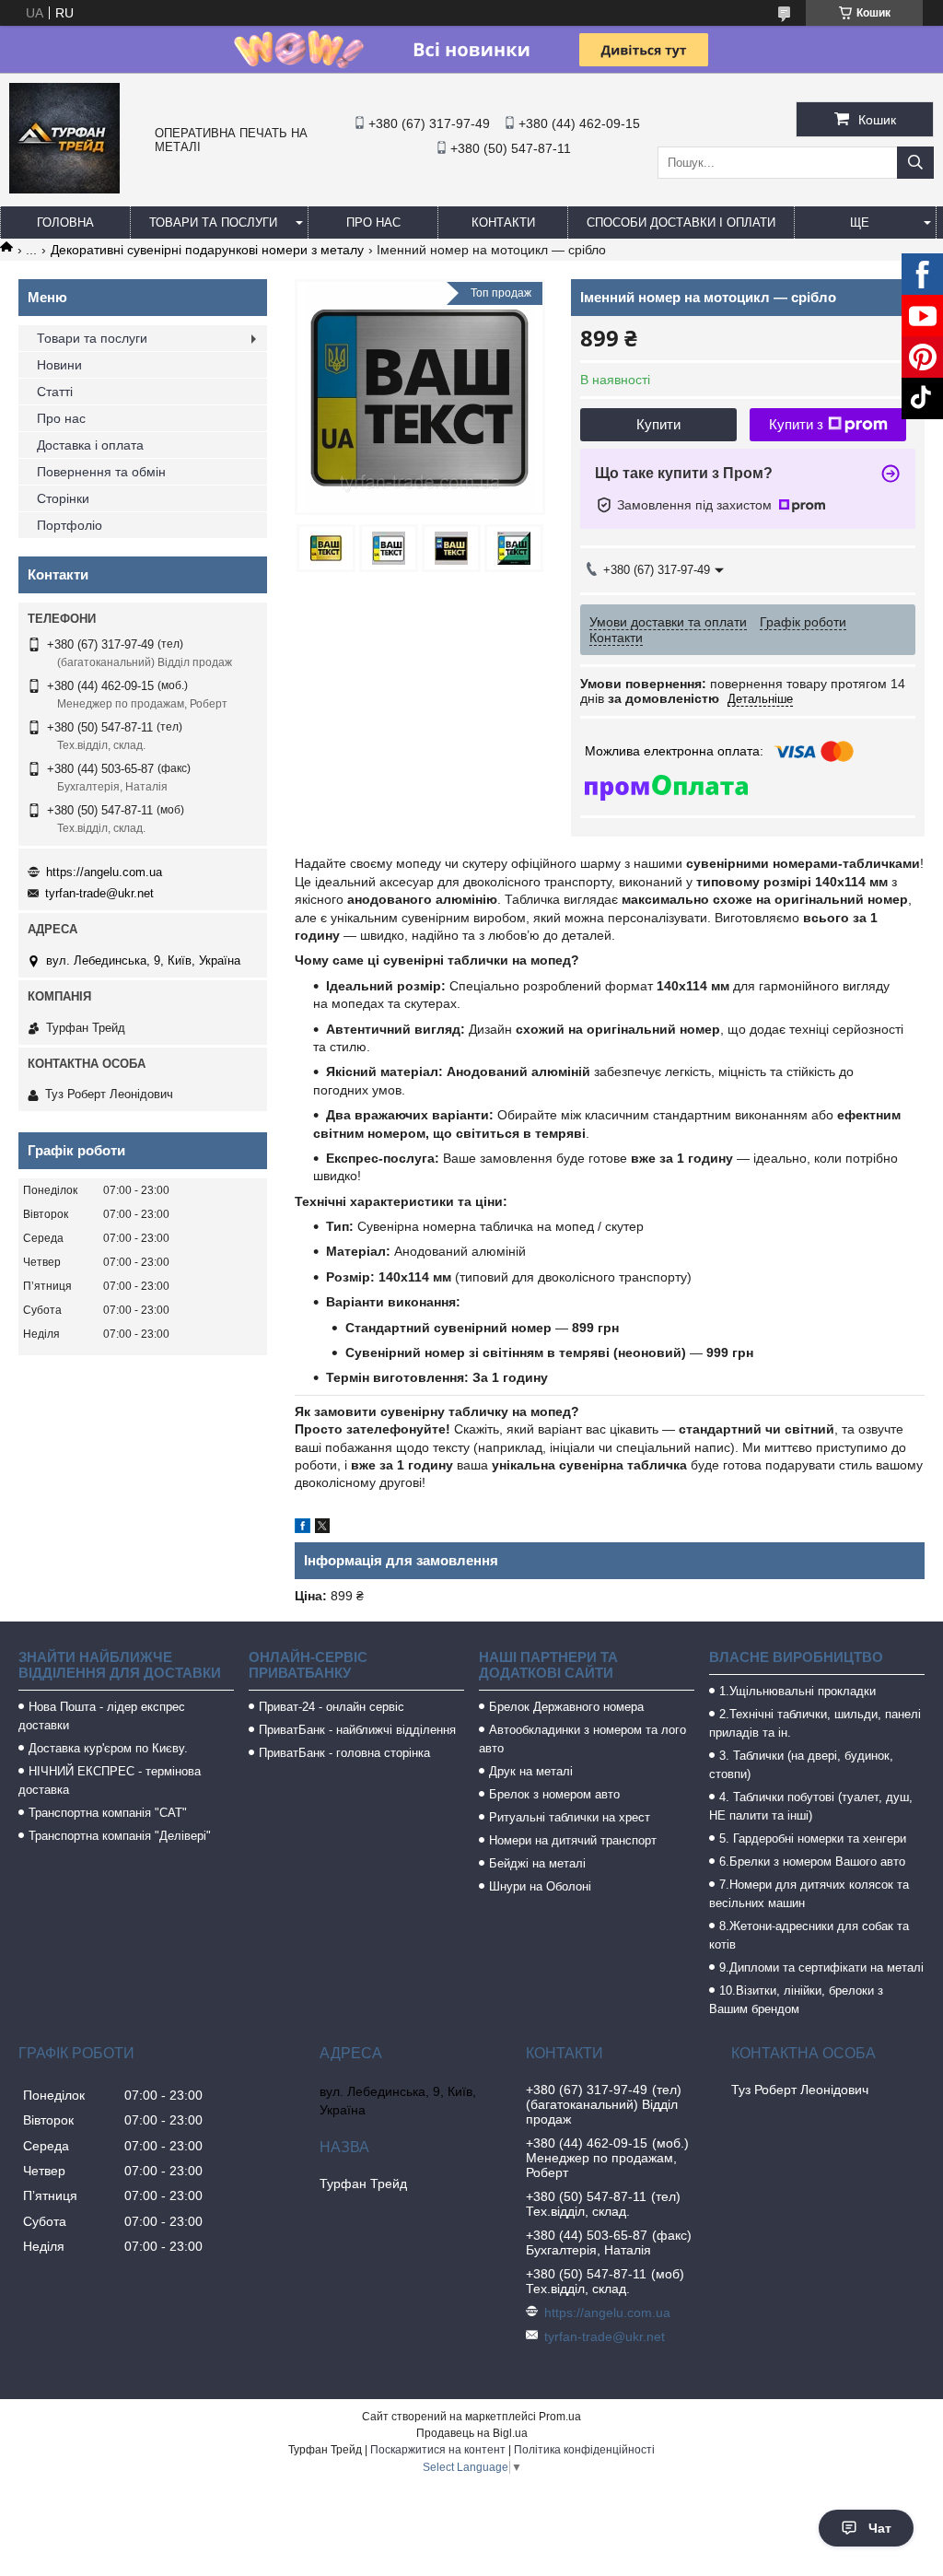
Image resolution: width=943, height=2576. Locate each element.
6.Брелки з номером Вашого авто (812, 1862)
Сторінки (63, 498)
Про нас (373, 222)
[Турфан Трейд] (64, 189)
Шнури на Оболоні (540, 1886)
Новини (59, 365)
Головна (65, 222)
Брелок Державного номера (566, 1707)
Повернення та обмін (101, 472)
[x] (322, 1528)
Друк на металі (531, 1771)
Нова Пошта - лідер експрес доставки (102, 1716)
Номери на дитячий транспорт (573, 1840)
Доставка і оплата (90, 445)
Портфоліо (70, 525)
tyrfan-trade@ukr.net (99, 893)
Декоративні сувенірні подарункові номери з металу (207, 250)
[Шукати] (915, 163)
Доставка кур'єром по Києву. (108, 1748)
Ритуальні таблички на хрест (570, 1817)
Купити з (796, 424)
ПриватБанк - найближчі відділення (357, 1730)
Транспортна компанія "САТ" (108, 1813)
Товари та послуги (213, 222)
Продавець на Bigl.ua (472, 2433)
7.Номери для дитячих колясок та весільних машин (809, 1894)
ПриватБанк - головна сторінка (344, 1753)
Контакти (503, 222)
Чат (880, 2528)
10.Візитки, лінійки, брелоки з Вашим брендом (796, 2000)
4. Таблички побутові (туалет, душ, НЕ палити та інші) (811, 1806)
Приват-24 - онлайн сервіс (332, 1707)
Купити (658, 424)
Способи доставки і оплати (681, 222)
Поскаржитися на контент (438, 2450)
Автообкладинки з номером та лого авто (582, 1739)
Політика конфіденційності (584, 2450)
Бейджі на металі (537, 1863)
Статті (55, 392)
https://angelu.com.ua (104, 872)
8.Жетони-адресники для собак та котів (809, 1935)
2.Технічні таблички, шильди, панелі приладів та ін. (815, 1723)
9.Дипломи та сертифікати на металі (821, 1967)
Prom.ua (560, 2417)
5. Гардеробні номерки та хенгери (813, 1838)
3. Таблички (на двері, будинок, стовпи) (801, 1765)
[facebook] (303, 1528)
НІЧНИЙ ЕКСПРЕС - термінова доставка (110, 1780)
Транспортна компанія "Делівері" (120, 1836)
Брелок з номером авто (554, 1794)
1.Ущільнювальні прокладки (797, 1691)
